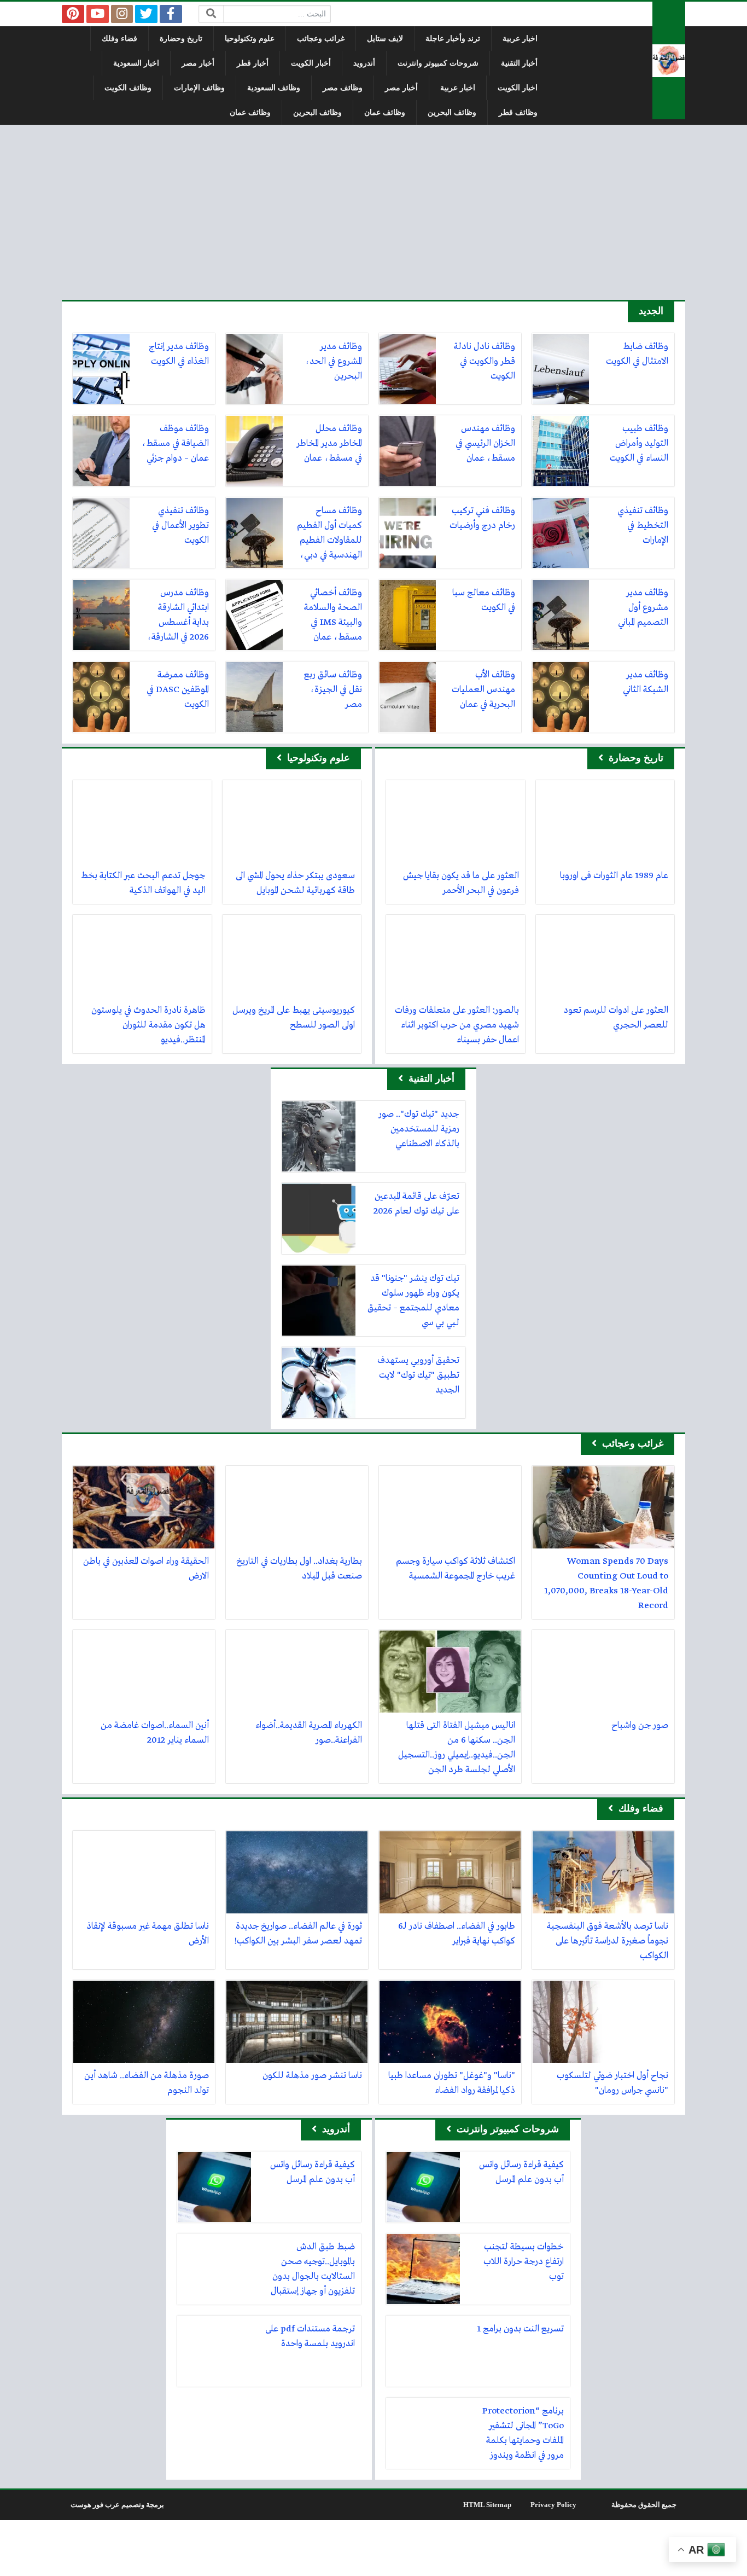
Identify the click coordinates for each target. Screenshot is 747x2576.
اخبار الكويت (518, 88)
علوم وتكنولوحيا (250, 39)
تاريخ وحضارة (181, 39)
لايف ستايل (385, 39)
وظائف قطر (518, 112)
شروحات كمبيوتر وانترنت (438, 63)
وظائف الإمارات (199, 88)
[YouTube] (98, 14)
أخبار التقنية (519, 63)
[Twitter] (146, 14)
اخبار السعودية (136, 63)
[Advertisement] (373, 212)
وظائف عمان (385, 112)
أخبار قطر (253, 63)
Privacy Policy (553, 2505)
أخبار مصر (198, 63)
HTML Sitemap (487, 2505)
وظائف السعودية (274, 88)
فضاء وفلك (119, 39)
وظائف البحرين (452, 112)
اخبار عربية (520, 39)
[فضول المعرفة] (669, 60)
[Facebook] (171, 14)
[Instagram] (122, 14)
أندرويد (364, 63)
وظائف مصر (343, 88)
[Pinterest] (73, 14)
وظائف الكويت (128, 88)
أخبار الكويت (311, 63)
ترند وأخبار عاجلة (453, 39)
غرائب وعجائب (321, 39)
